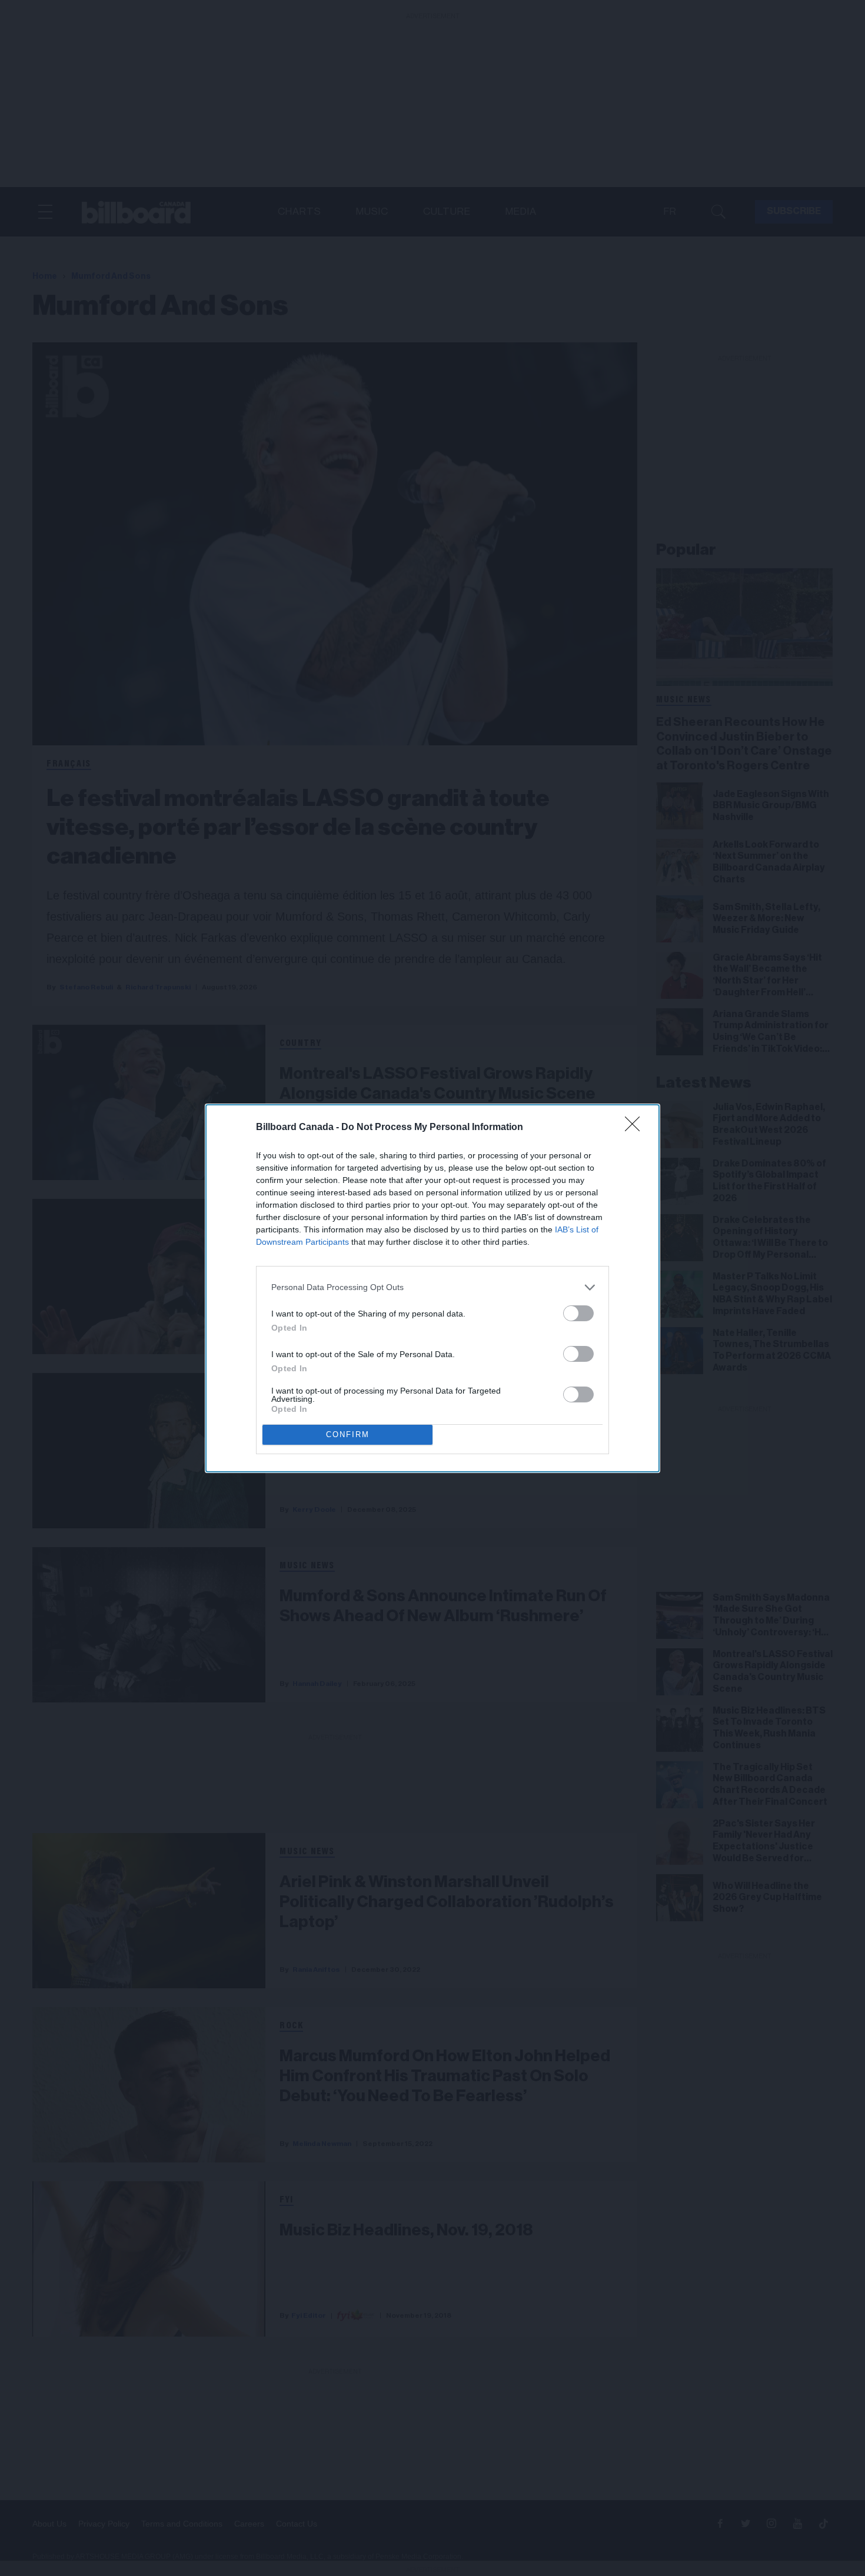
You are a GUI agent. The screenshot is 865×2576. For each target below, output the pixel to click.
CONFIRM (348, 1434)
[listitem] (432, 1287)
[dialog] (432, 1288)
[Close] (636, 1128)
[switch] (578, 1313)
